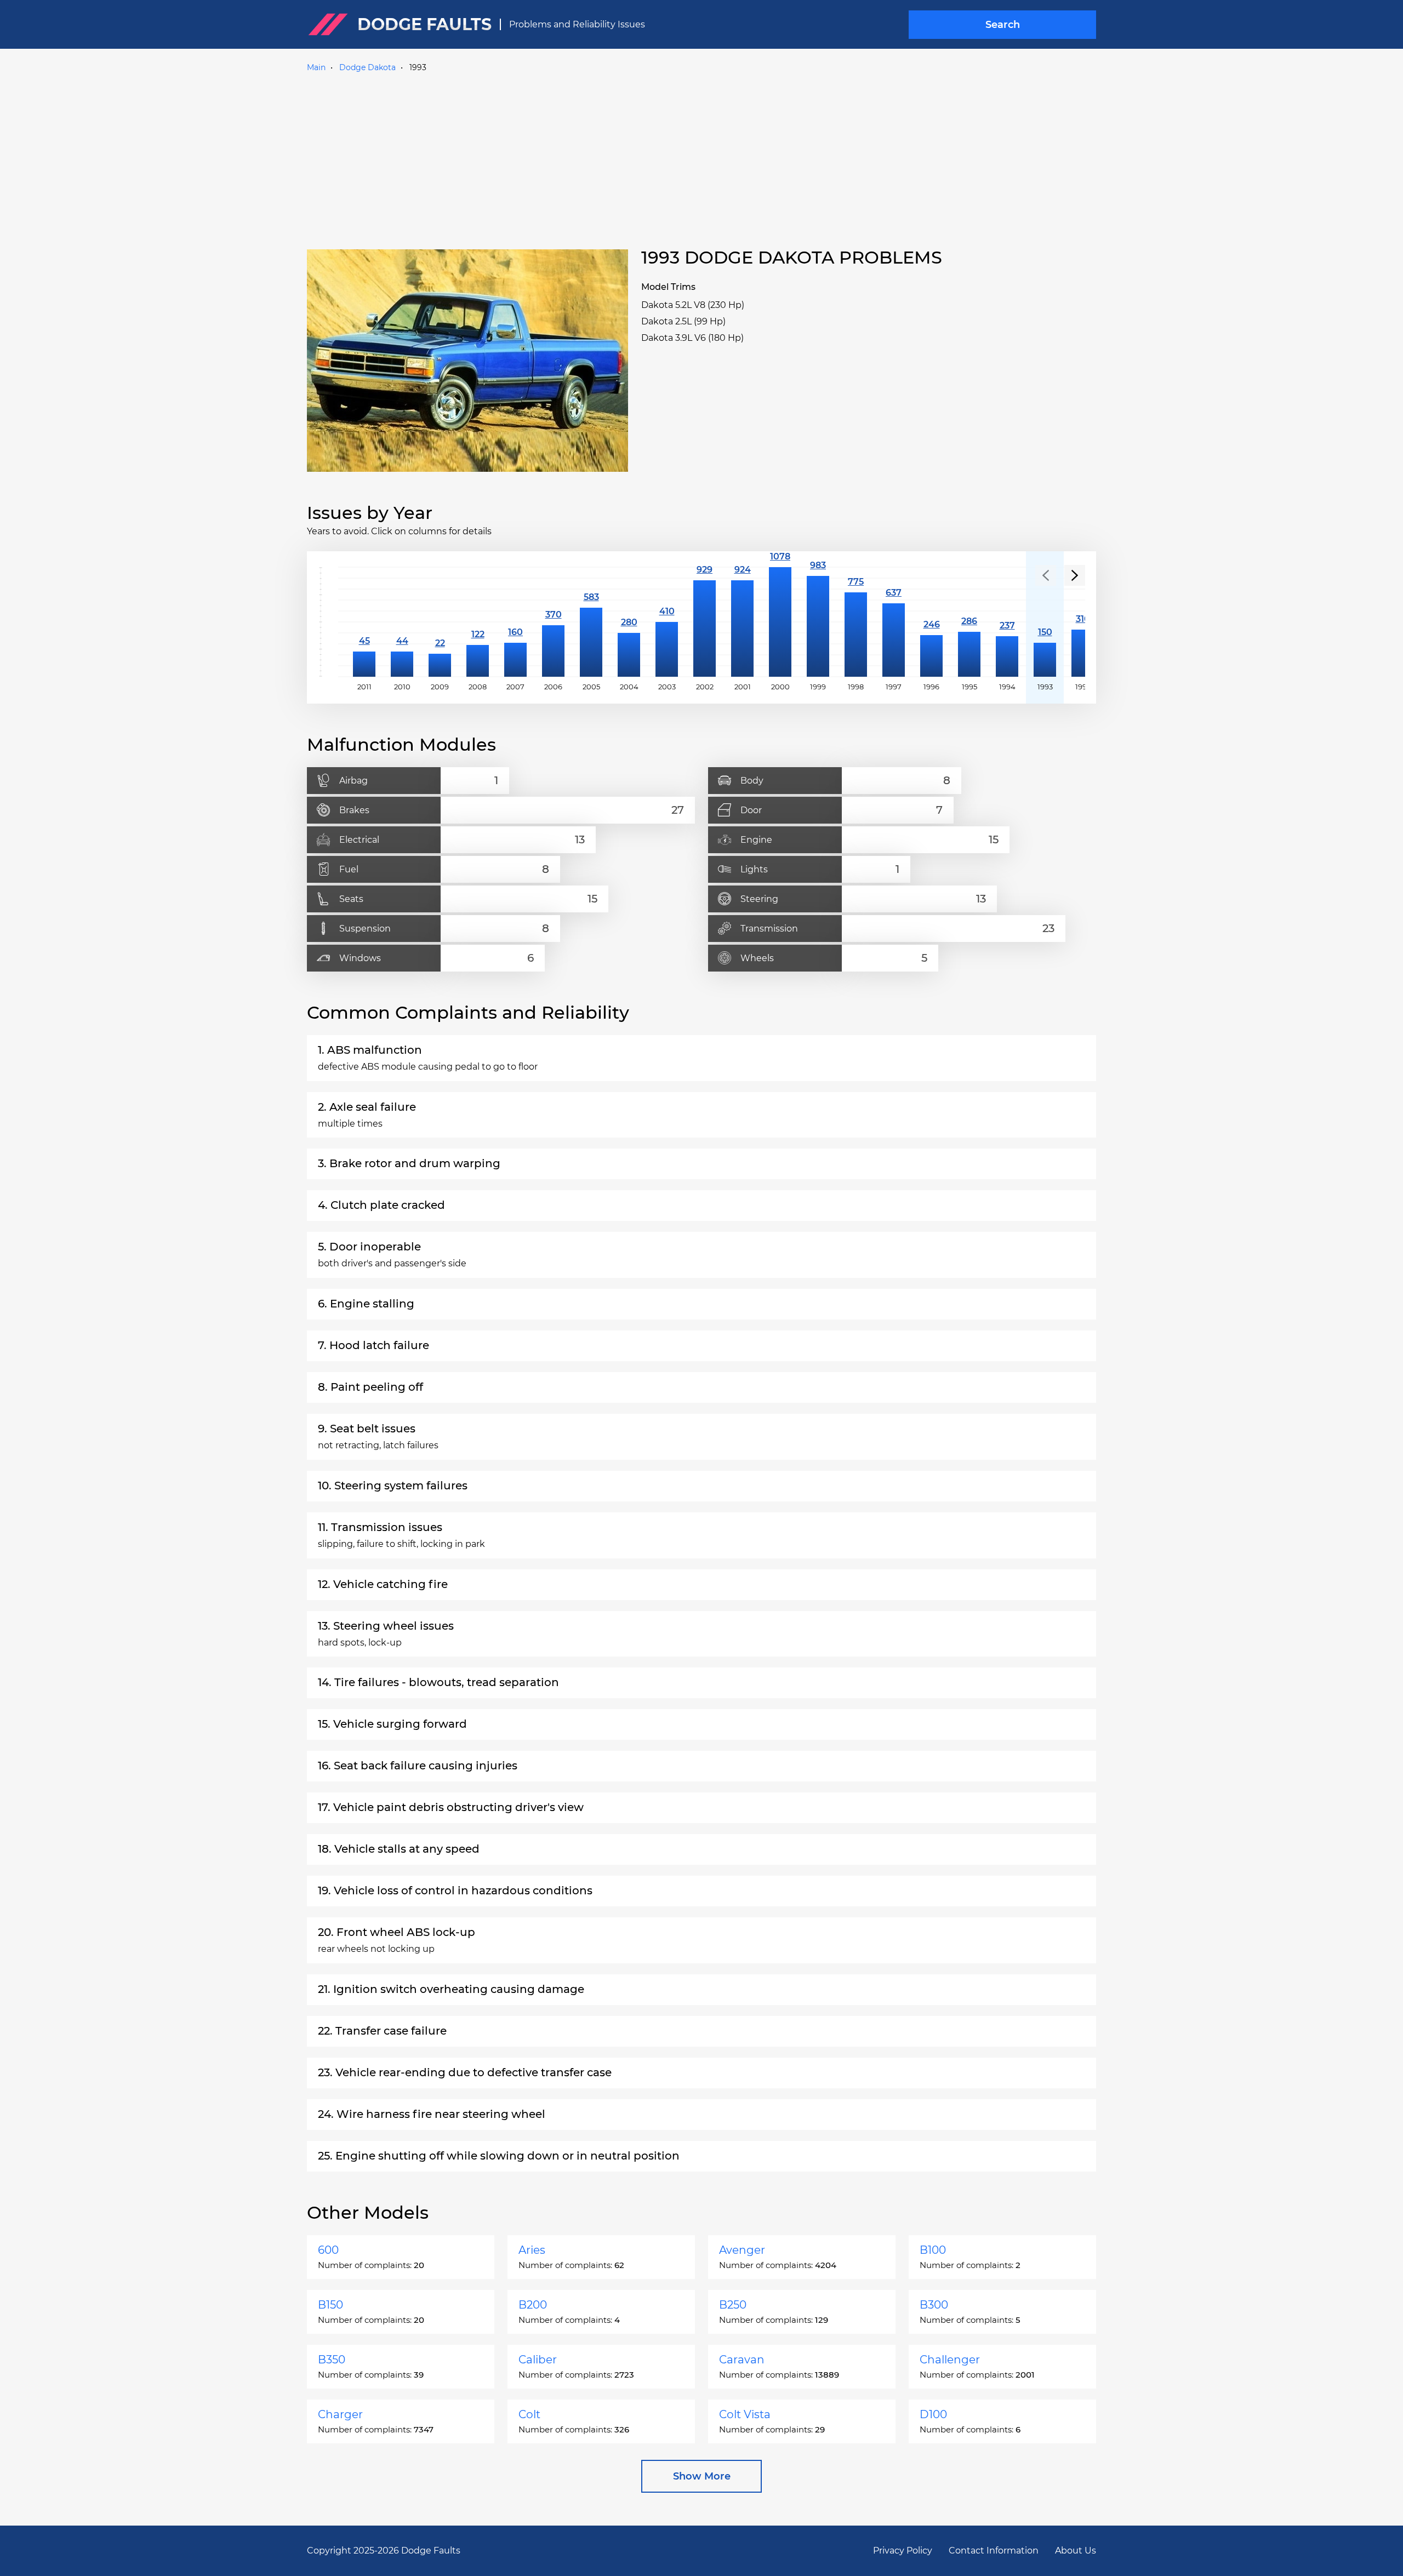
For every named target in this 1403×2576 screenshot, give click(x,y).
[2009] (440, 622)
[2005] (591, 622)
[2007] (515, 622)
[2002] (705, 622)
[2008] (478, 622)
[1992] (1083, 622)
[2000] (780, 622)
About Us (1076, 2551)
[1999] (818, 622)
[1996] (931, 622)
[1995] (969, 622)
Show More (702, 2476)
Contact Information (994, 2551)
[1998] (856, 622)
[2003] (667, 622)
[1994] (1007, 622)
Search (1003, 25)
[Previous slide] (1046, 575)
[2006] (553, 622)
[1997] (894, 622)
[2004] (629, 622)
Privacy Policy (903, 2551)
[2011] (364, 622)
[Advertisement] (701, 158)
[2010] (402, 622)
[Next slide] (1075, 575)
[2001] (742, 622)
